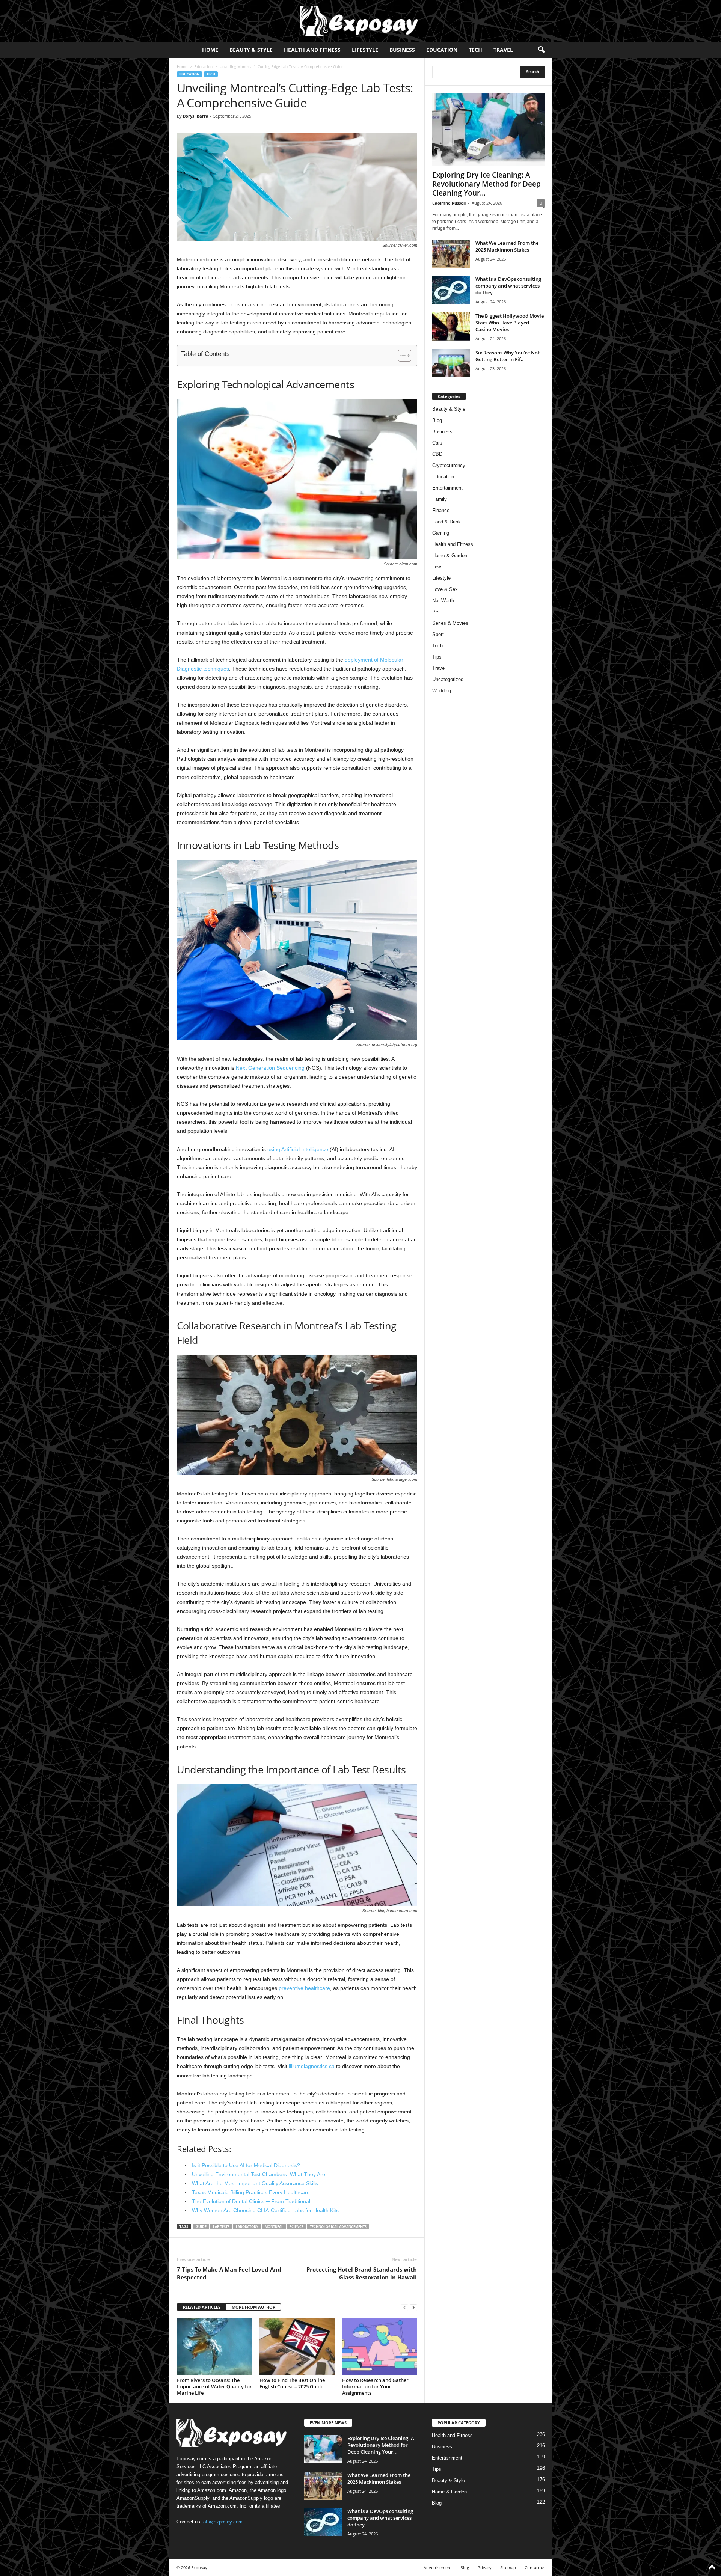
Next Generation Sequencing (270, 1068)
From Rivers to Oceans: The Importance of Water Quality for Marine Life (214, 2386)
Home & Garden (450, 555)
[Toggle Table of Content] (401, 356)
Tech (475, 50)
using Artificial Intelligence (298, 1149)
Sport (438, 634)
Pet (436, 612)
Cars (437, 443)
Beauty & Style (251, 50)
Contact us (535, 2568)
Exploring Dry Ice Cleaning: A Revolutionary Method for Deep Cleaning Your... (486, 184)
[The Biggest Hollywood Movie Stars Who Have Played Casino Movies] (451, 326)
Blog (437, 420)
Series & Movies (450, 623)
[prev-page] (404, 2307)
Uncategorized (448, 679)
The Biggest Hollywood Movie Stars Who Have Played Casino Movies (510, 323)
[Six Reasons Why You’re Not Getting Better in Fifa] (451, 363)
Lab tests (221, 2227)
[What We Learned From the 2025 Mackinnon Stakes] (451, 254)
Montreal (274, 2227)
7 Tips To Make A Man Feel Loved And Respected (229, 2273)
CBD (437, 454)
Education (442, 50)
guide (201, 2227)
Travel (503, 50)
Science (296, 2227)
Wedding (442, 691)
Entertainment (447, 488)
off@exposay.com (223, 2522)
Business (402, 50)
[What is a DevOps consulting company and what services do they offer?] (451, 290)
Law (437, 567)
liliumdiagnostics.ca (312, 2066)
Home (210, 50)
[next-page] (413, 2307)
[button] (541, 50)
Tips (437, 657)
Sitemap (508, 2568)
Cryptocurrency (449, 465)
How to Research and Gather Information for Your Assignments (375, 2386)
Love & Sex (445, 589)
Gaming (441, 533)
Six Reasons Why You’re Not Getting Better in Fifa (508, 356)
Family (440, 499)
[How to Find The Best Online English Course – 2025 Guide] (297, 2347)
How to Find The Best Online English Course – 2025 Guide (292, 2383)
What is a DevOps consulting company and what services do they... (508, 286)
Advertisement (438, 2568)
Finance (441, 510)
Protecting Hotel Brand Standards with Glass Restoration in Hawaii (362, 2273)
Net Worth (443, 601)
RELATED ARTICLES (202, 2307)
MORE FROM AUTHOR (253, 2307)
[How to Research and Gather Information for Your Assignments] (380, 2347)
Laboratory (247, 2227)
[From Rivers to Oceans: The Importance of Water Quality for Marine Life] (214, 2347)
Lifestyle (365, 50)
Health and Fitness (312, 50)
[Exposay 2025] (360, 21)
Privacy (485, 2568)
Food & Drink (446, 522)
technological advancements (338, 2227)
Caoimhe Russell (449, 203)
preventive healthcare (304, 1988)
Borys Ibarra (196, 116)
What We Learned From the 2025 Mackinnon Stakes (507, 246)
